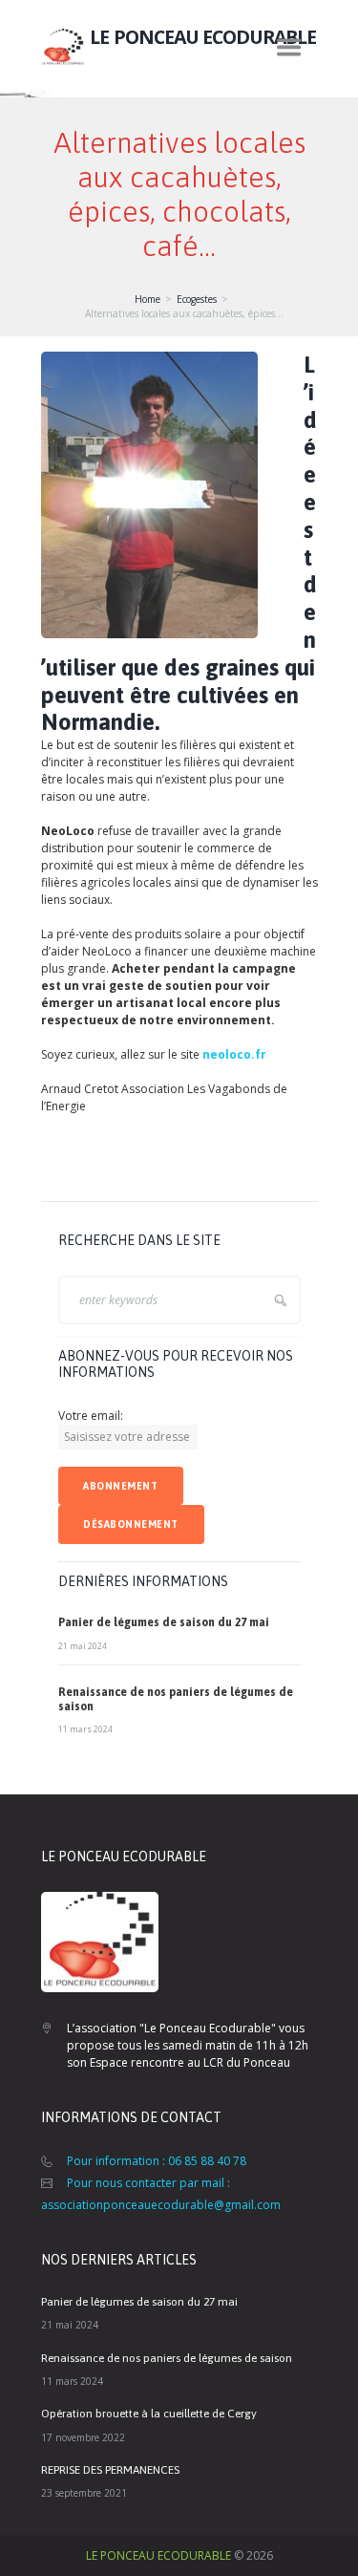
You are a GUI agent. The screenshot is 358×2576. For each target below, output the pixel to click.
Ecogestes (197, 299)
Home (147, 299)
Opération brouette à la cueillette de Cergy (149, 2414)
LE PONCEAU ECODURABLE (158, 2555)
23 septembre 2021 (84, 2493)
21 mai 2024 (83, 1646)
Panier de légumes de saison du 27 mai (164, 1622)
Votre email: (91, 1416)
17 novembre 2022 (83, 2437)
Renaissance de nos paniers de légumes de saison (167, 2358)
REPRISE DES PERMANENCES (110, 2470)
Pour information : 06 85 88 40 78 (157, 2161)
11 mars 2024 (85, 1729)
